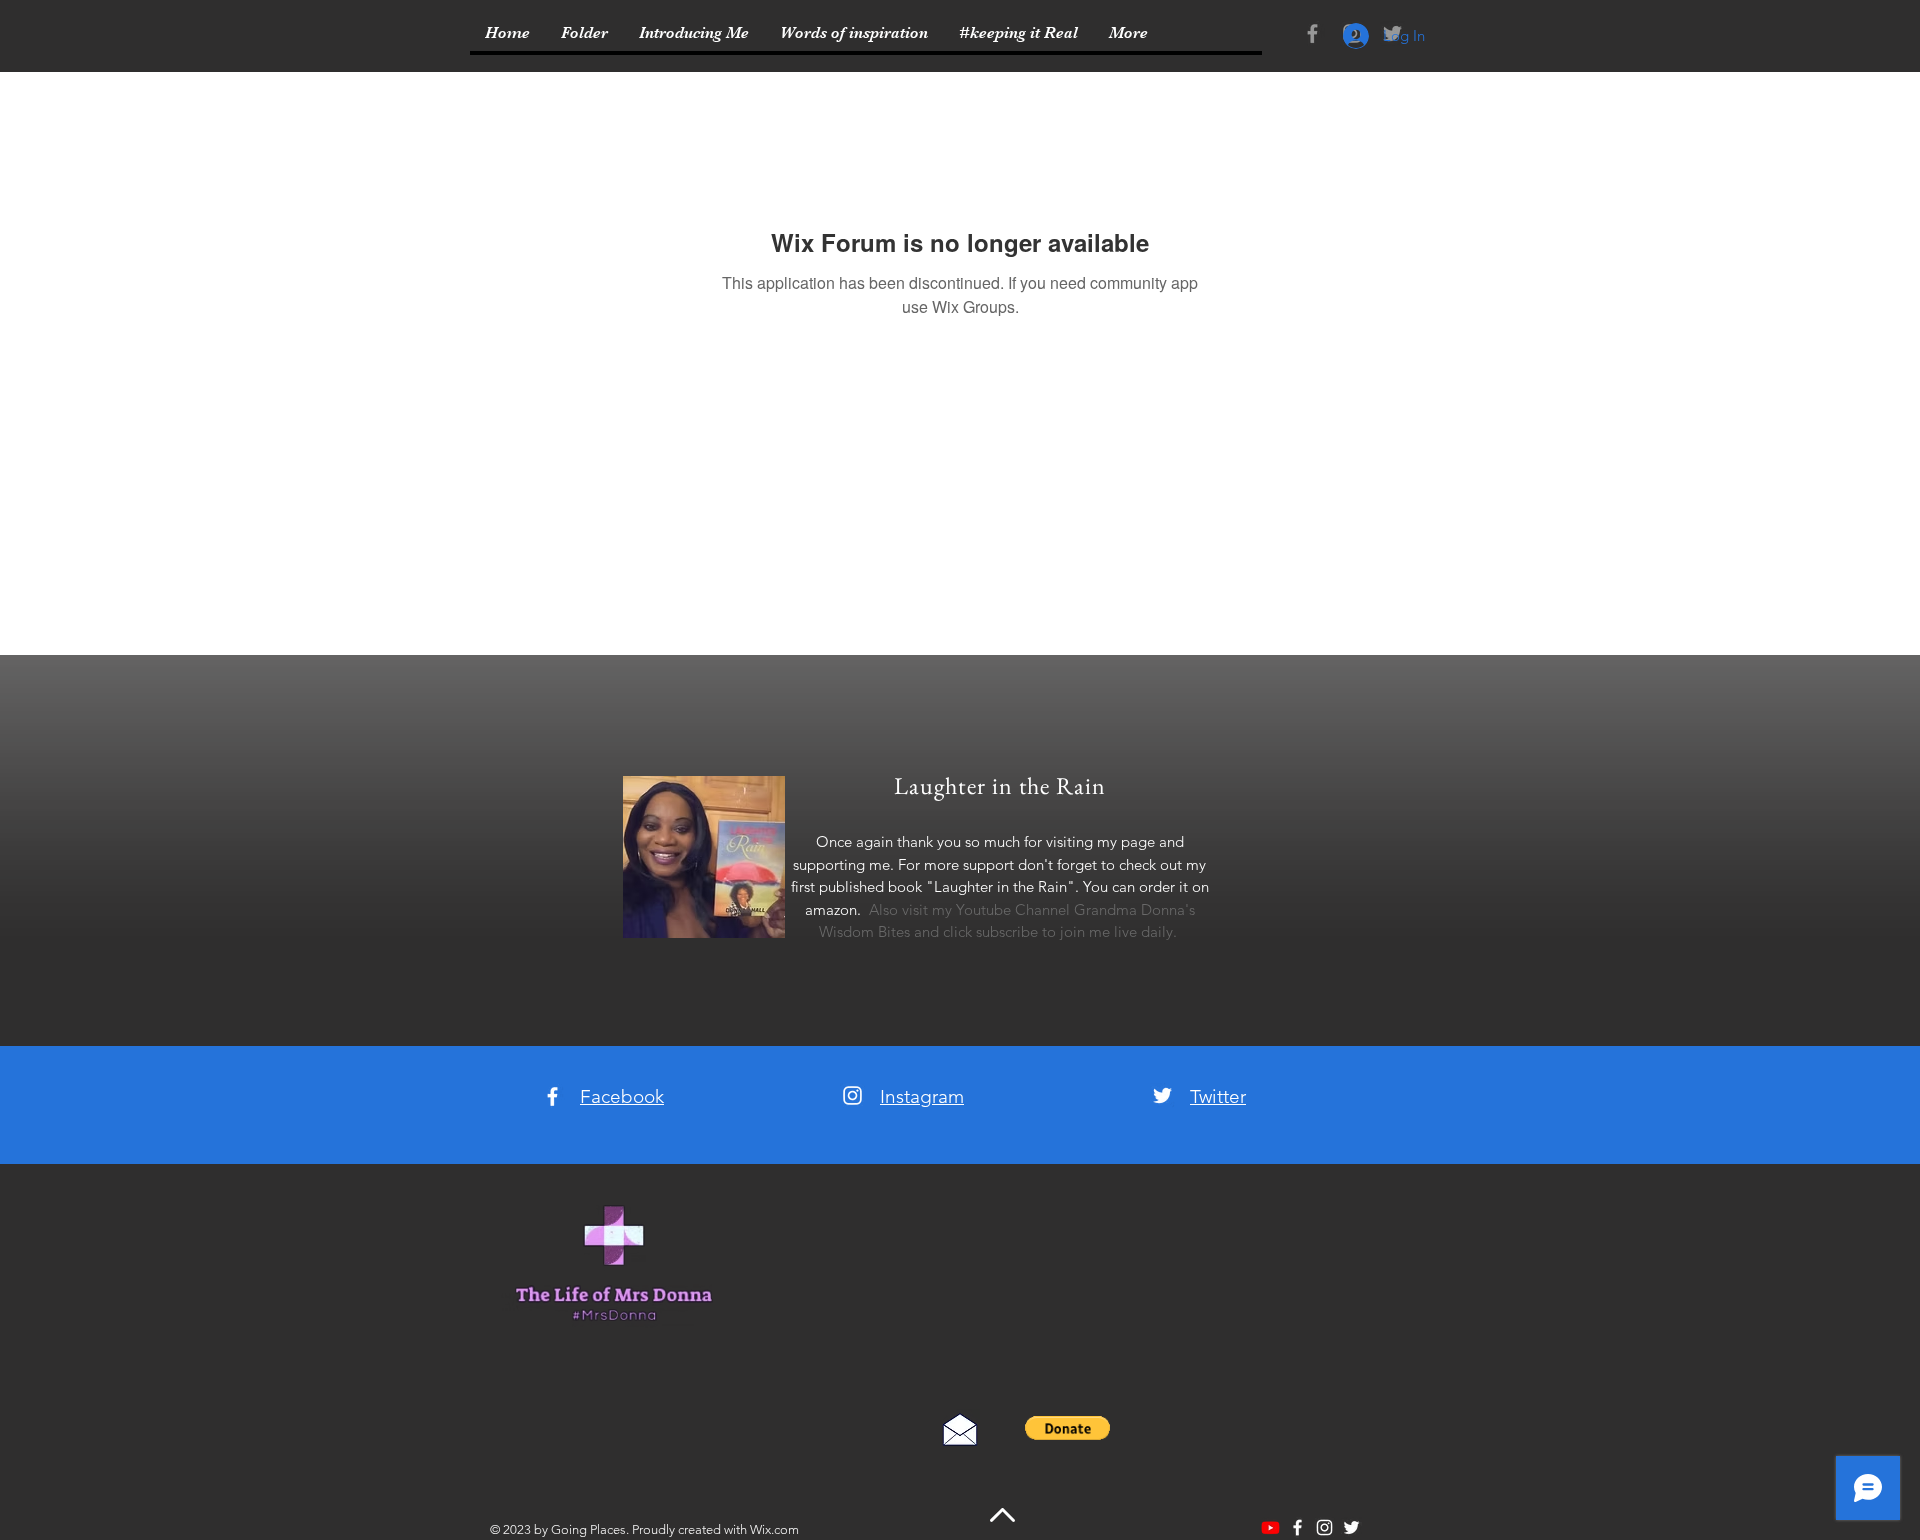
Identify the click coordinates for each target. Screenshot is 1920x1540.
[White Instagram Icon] (852, 1095)
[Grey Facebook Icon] (1312, 33)
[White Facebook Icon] (552, 1096)
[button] (1067, 1428)
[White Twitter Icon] (1162, 1095)
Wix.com (774, 1529)
